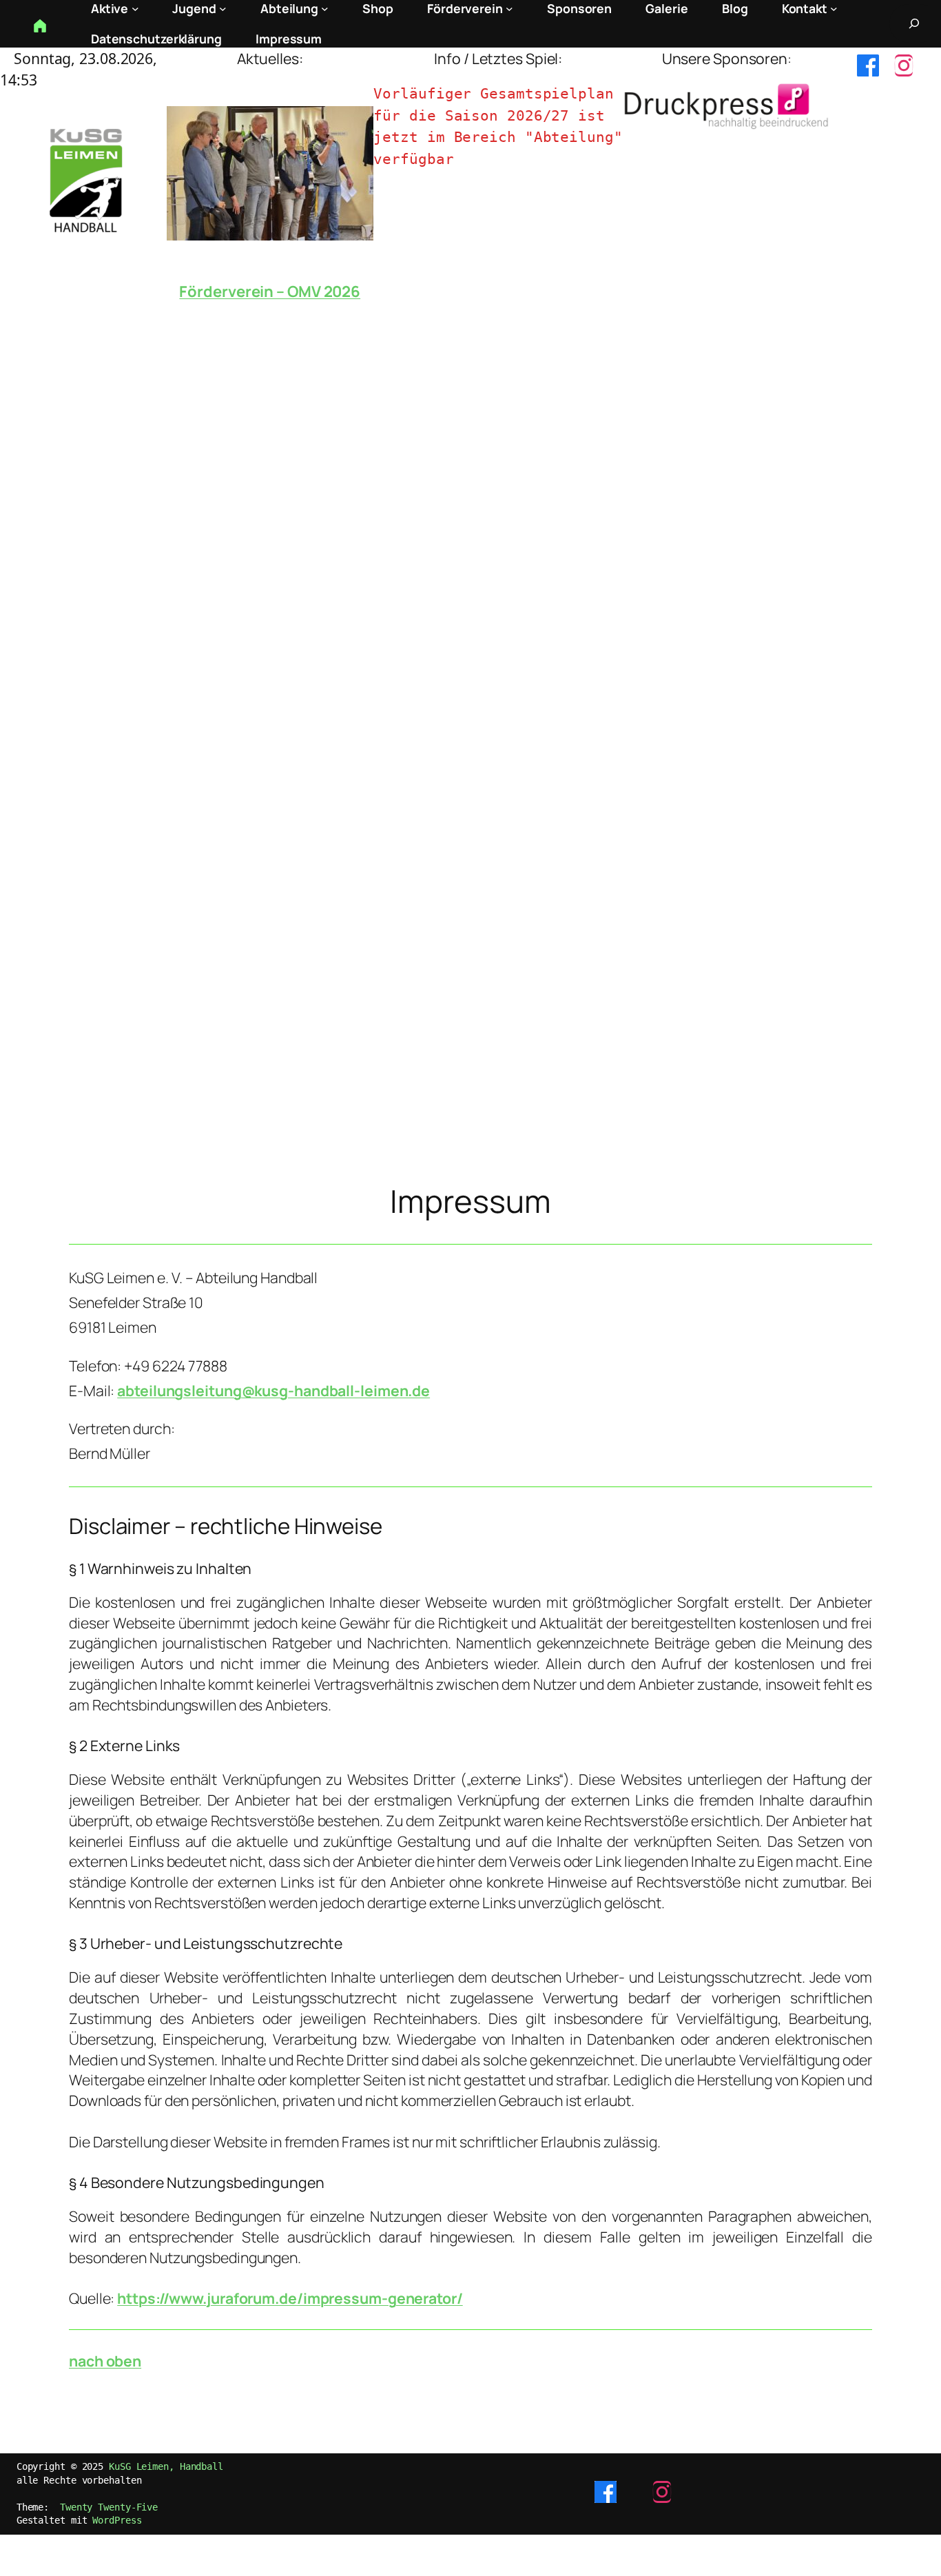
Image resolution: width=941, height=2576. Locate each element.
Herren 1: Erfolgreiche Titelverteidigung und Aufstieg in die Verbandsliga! (270, 303)
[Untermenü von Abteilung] (325, 9)
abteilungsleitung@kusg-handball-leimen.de (273, 1390)
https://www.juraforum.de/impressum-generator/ (290, 2298)
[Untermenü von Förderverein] (509, 9)
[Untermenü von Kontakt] (834, 9)
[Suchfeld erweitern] (914, 23)
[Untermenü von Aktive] (135, 9)
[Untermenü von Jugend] (223, 9)
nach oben (105, 2361)
